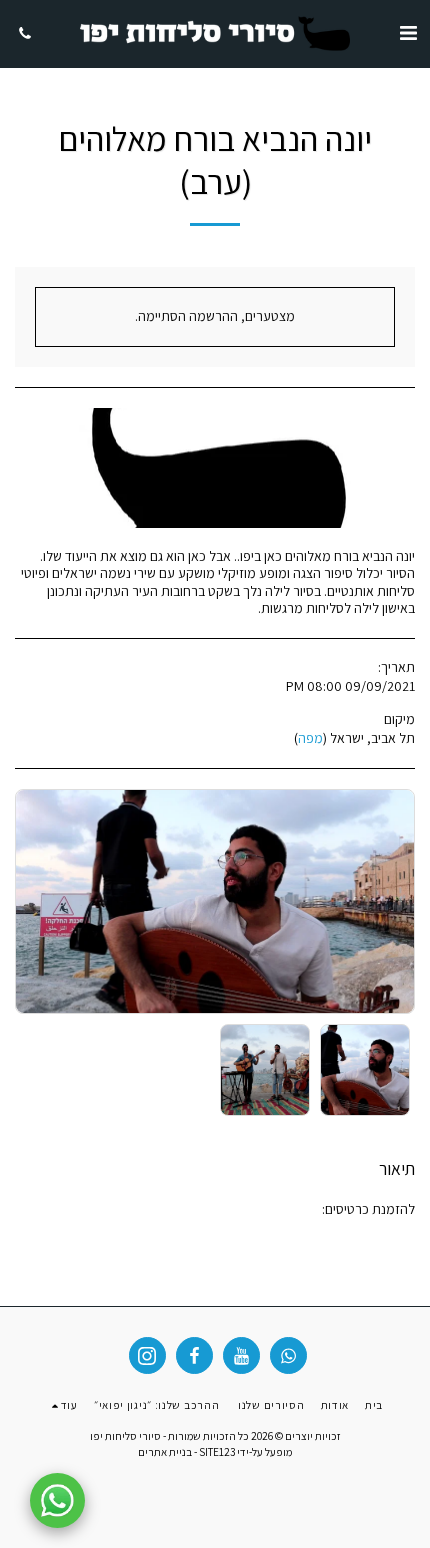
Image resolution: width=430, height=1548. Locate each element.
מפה (310, 738)
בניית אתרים (165, 1452)
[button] (408, 33)
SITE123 (217, 1452)
